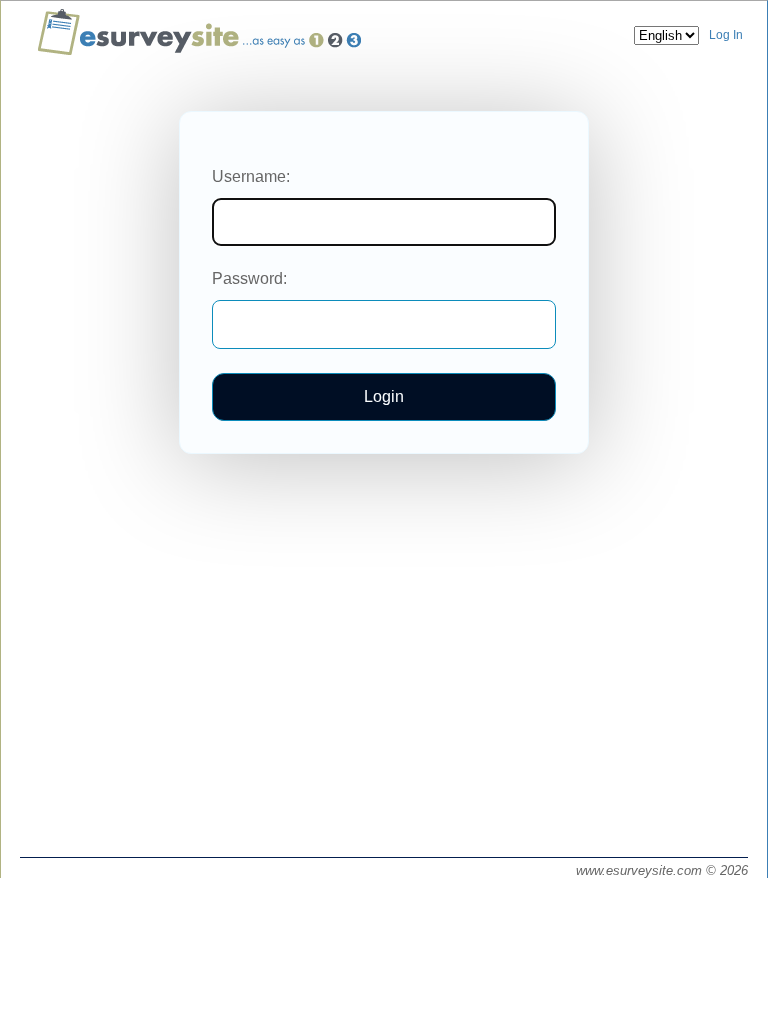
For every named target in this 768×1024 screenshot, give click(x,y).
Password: (249, 278)
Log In (726, 35)
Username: (251, 176)
